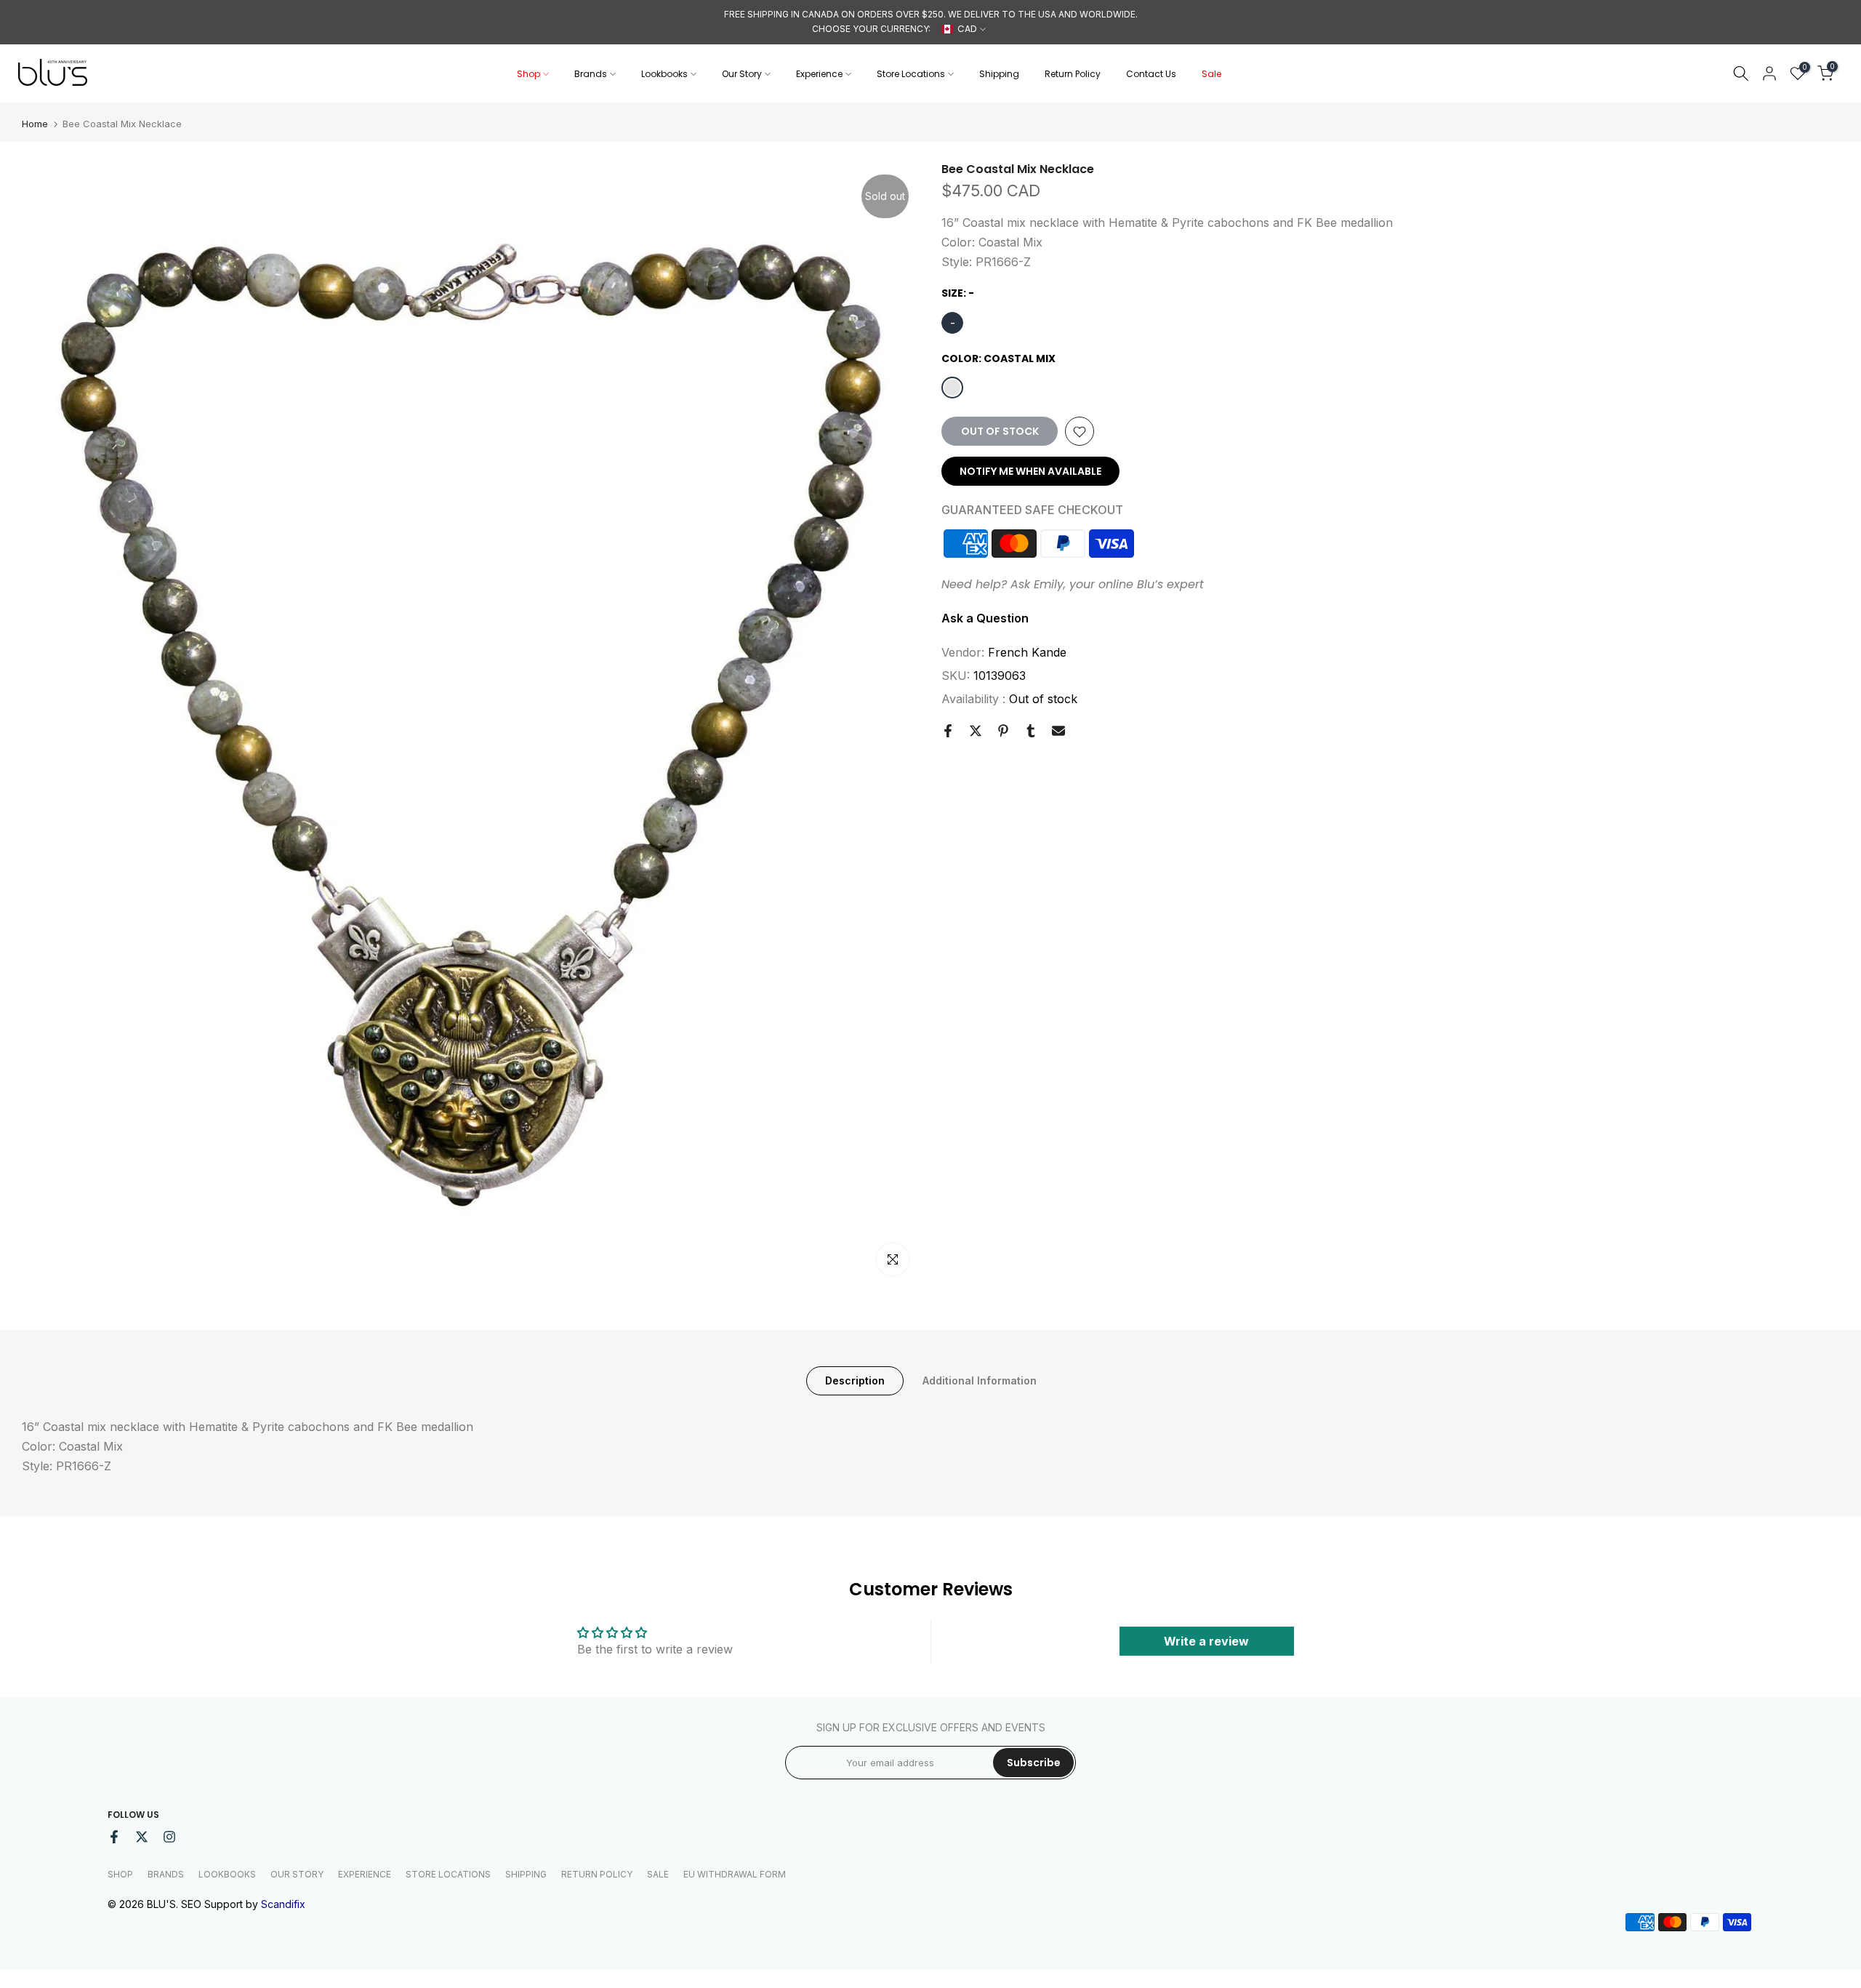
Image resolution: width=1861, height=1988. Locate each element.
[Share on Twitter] (976, 731)
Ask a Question (985, 618)
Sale (1211, 74)
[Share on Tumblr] (1031, 731)
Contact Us (1151, 74)
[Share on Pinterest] (1003, 731)
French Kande (1027, 652)
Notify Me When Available (1030, 472)
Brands (591, 74)
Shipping (999, 74)
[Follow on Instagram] (169, 1837)
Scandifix (283, 1904)
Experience (819, 74)
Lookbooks (664, 74)
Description (855, 1380)
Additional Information (980, 1380)
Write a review (1206, 1641)
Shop (528, 74)
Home (35, 124)
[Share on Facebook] (948, 731)
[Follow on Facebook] (114, 1837)
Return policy (597, 1874)
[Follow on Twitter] (142, 1837)
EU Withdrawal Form (735, 1874)
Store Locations (911, 74)
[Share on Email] (1058, 731)
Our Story (742, 74)
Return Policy (1073, 74)
